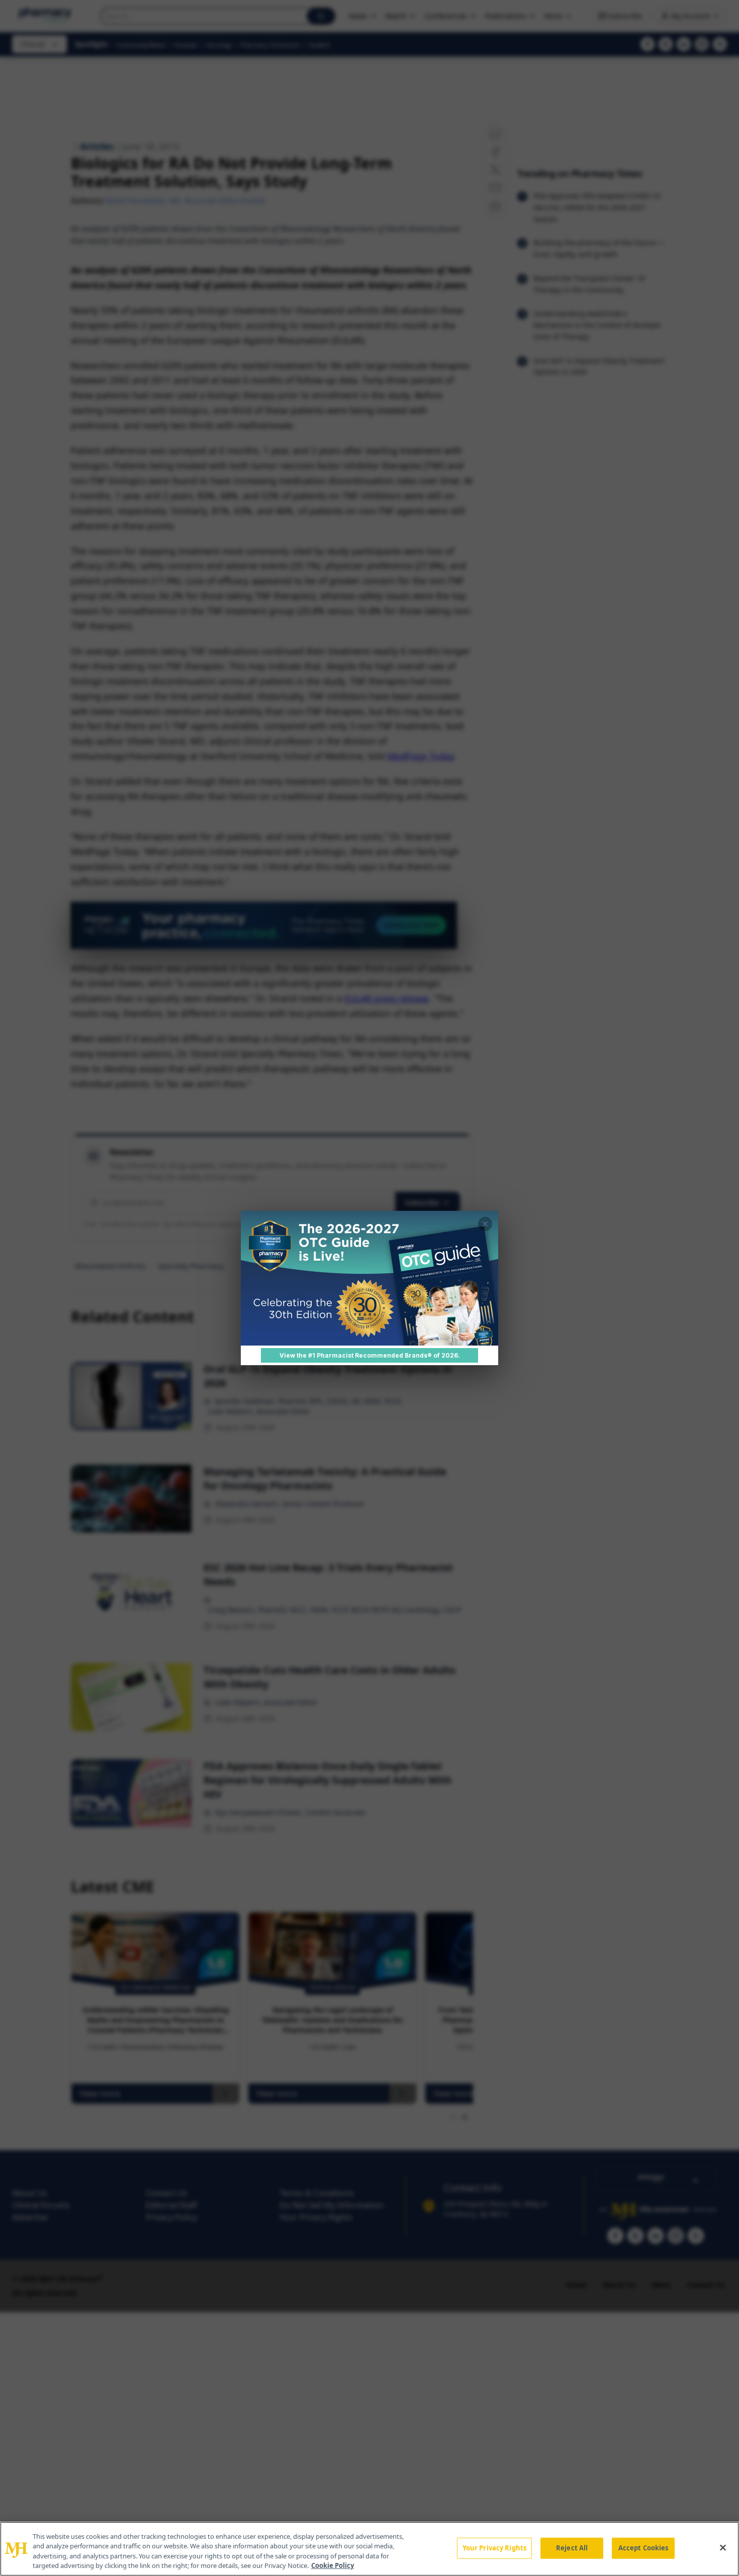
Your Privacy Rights (494, 2548)
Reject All (572, 2548)
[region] (369, 2549)
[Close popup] (485, 1224)
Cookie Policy (333, 2565)
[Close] (723, 2547)
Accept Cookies (643, 2548)
